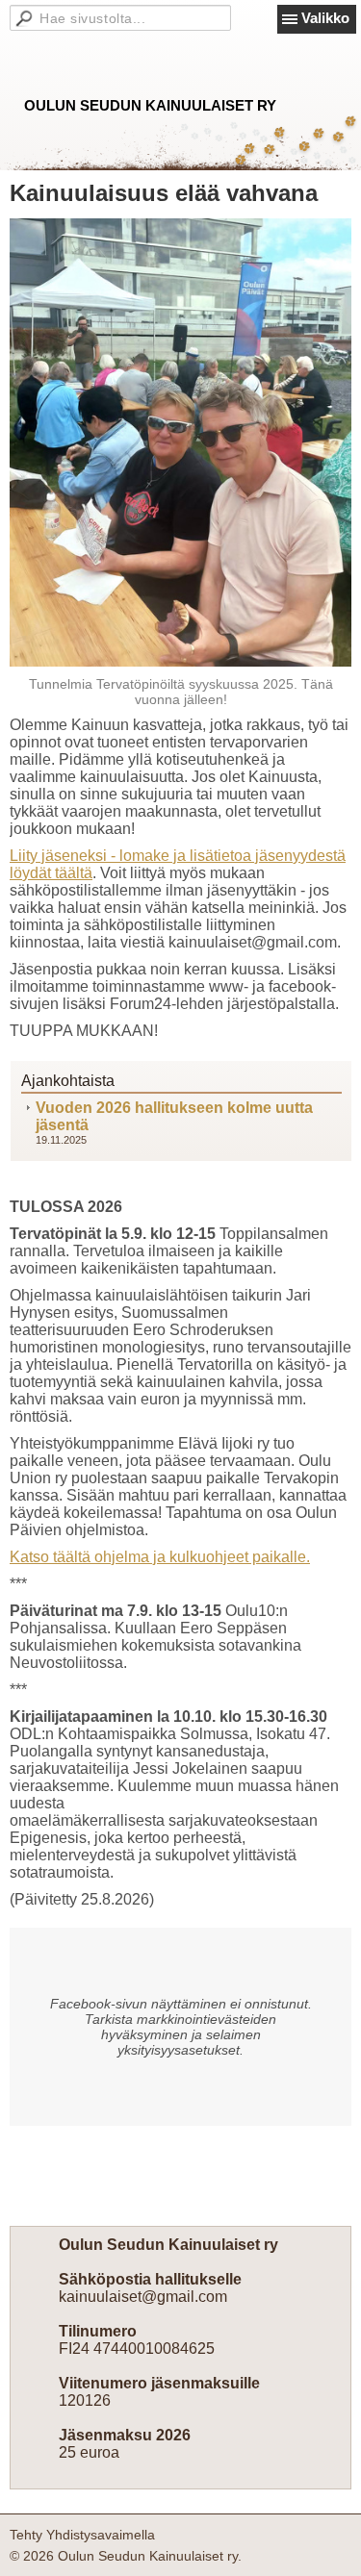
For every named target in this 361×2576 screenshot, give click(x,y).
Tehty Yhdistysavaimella (82, 2535)
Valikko (325, 18)
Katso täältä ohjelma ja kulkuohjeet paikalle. (160, 1557)
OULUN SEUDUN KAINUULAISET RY (150, 105)
